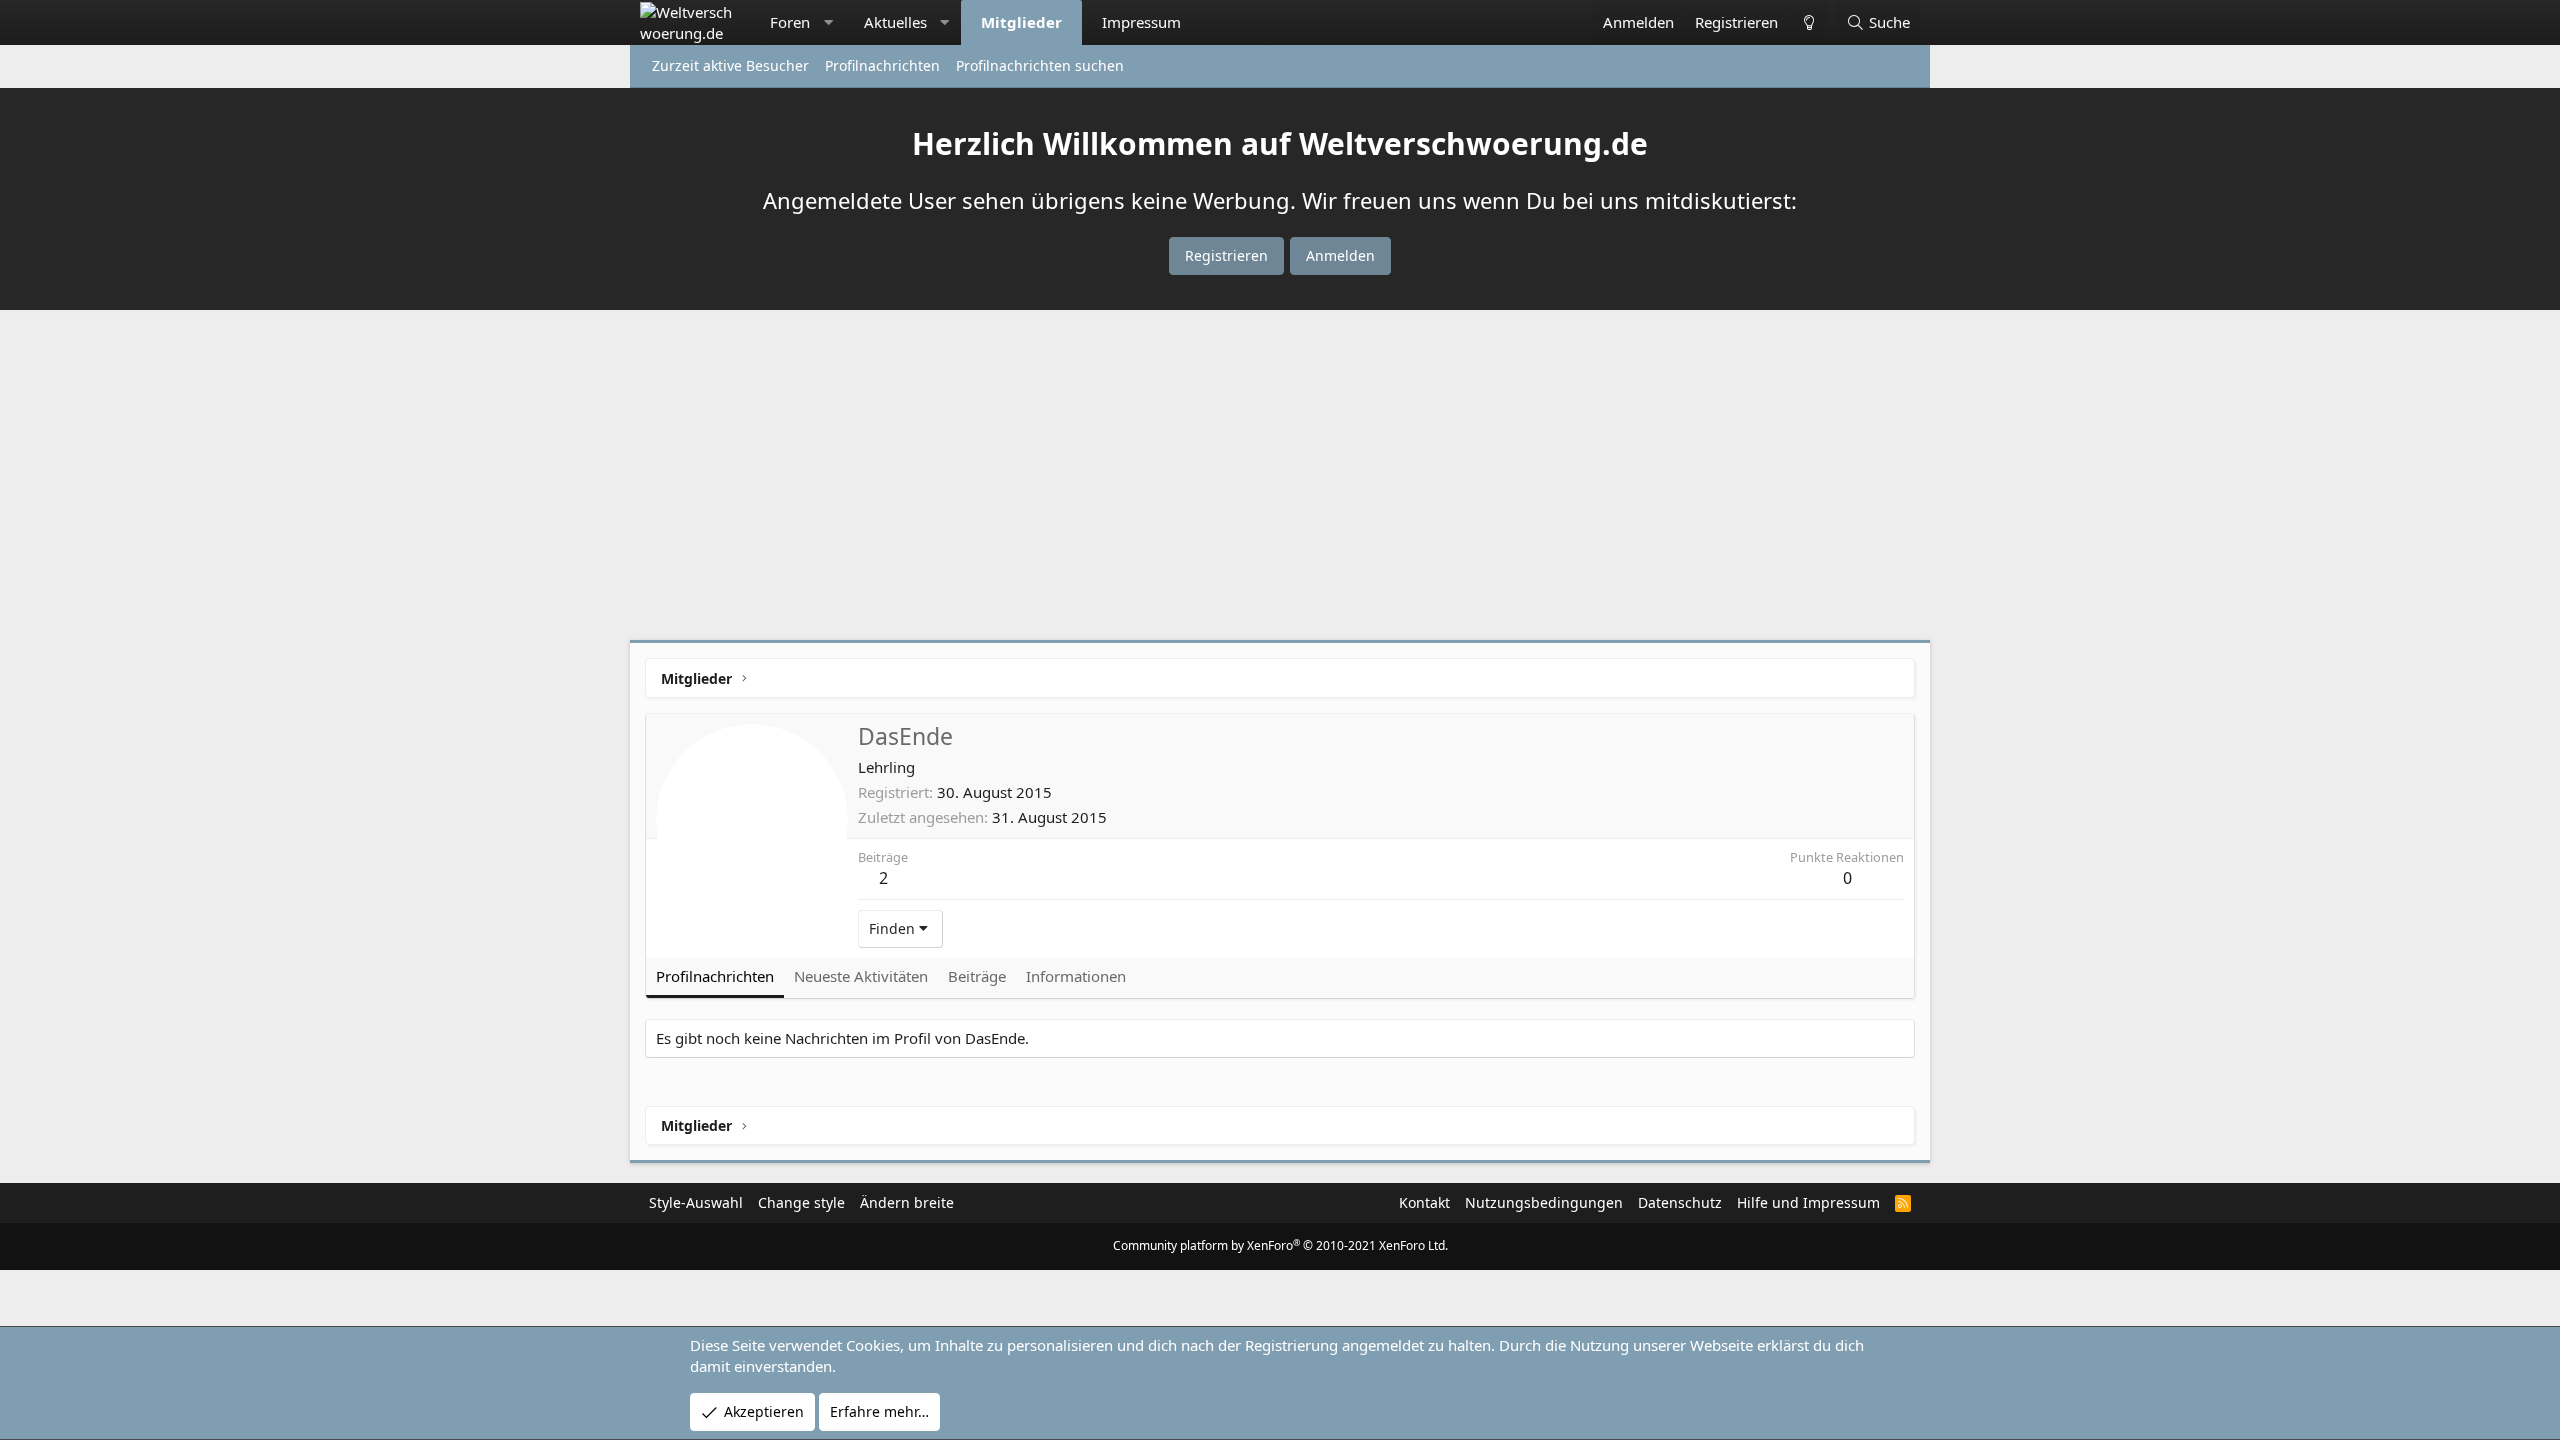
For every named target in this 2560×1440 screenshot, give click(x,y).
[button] (828, 22)
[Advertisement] (1280, 480)
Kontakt (1424, 1202)
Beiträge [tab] (977, 976)
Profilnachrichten (882, 65)
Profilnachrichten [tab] (715, 976)
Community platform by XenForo (1280, 1245)
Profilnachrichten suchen (1040, 65)
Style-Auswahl (696, 1202)
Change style (801, 1202)
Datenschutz (1680, 1202)
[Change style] (1808, 22)
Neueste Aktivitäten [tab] (861, 976)
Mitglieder (1021, 22)
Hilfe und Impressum (1808, 1202)
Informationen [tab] (1076, 976)
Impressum (1141, 22)
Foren (790, 22)
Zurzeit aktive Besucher (730, 65)
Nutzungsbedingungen (1544, 1202)
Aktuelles (895, 22)
